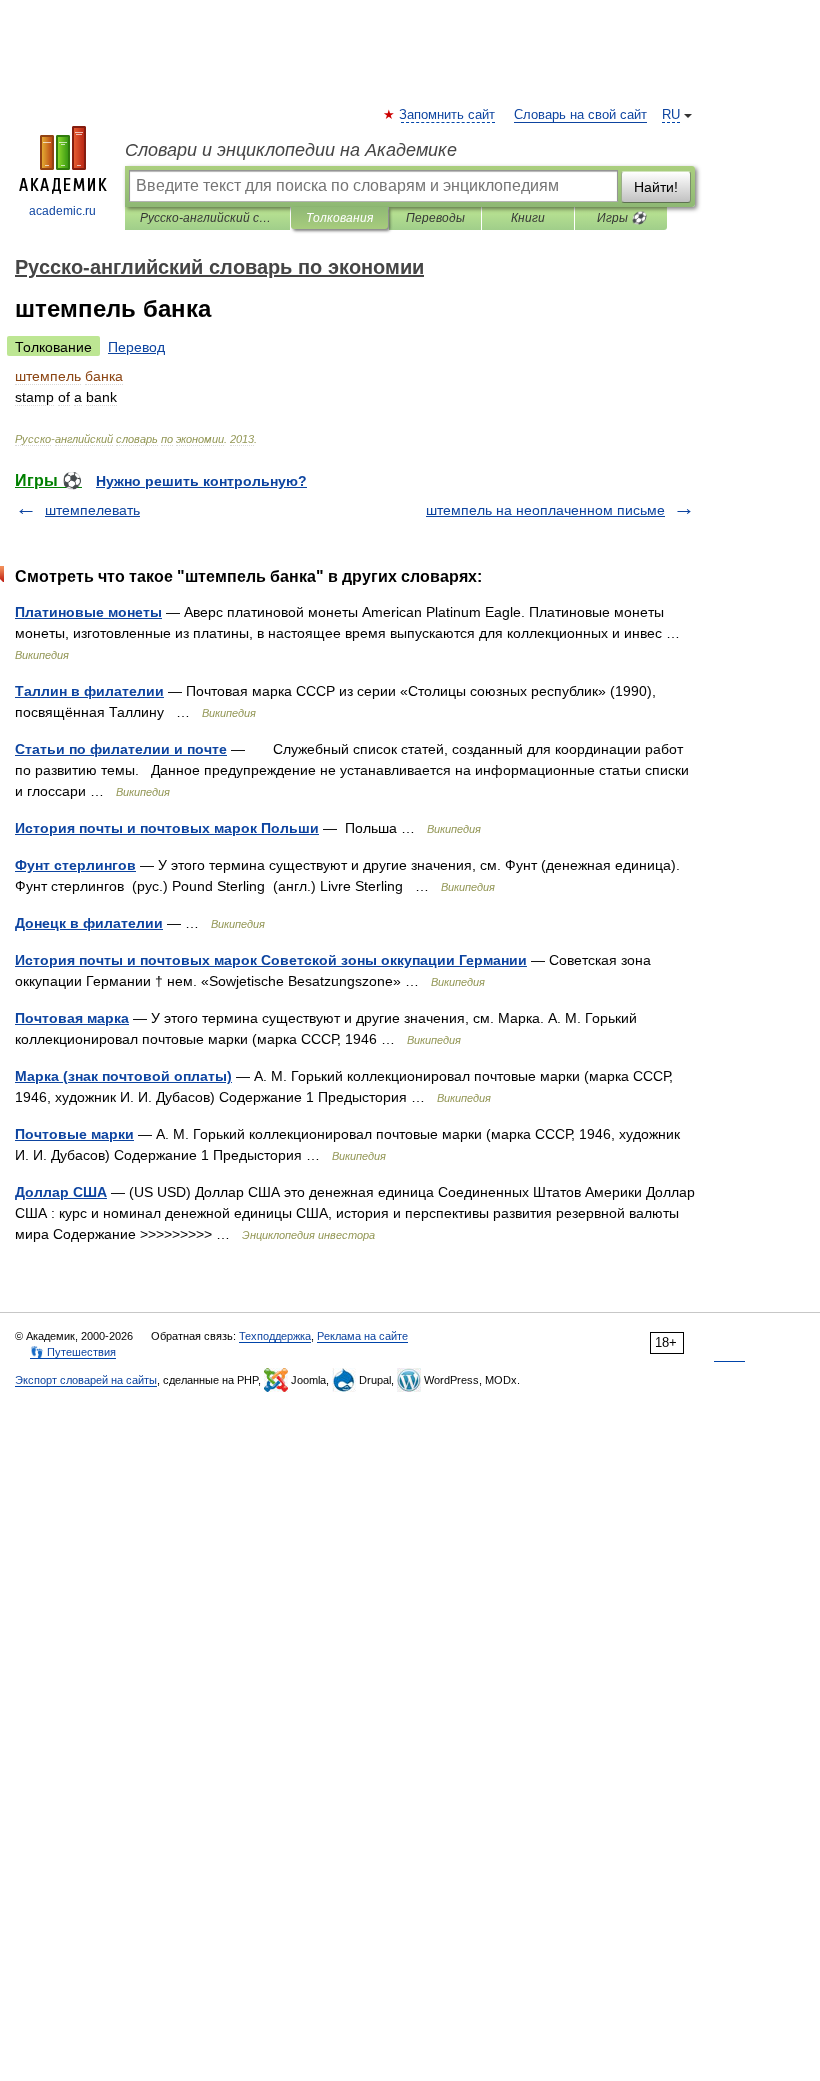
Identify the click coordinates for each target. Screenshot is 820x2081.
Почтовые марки (74, 1134)
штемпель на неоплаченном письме (545, 510)
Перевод (136, 347)
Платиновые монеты (88, 612)
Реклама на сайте (362, 1336)
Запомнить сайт (448, 115)
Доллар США (61, 1192)
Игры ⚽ (621, 218)
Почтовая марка (72, 1018)
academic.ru (62, 211)
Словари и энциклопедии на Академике (291, 150)
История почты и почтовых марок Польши (167, 828)
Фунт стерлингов (75, 865)
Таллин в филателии (89, 691)
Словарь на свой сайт (580, 115)
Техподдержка (275, 1336)
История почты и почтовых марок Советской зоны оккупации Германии (271, 960)
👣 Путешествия (73, 1352)
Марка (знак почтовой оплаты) (123, 1076)
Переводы (435, 218)
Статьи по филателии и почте (121, 749)
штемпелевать (92, 510)
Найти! (656, 187)
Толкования (339, 218)
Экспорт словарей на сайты (86, 1380)
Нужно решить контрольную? (201, 481)
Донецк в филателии (89, 923)
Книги (528, 218)
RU (671, 115)
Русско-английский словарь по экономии (207, 218)
